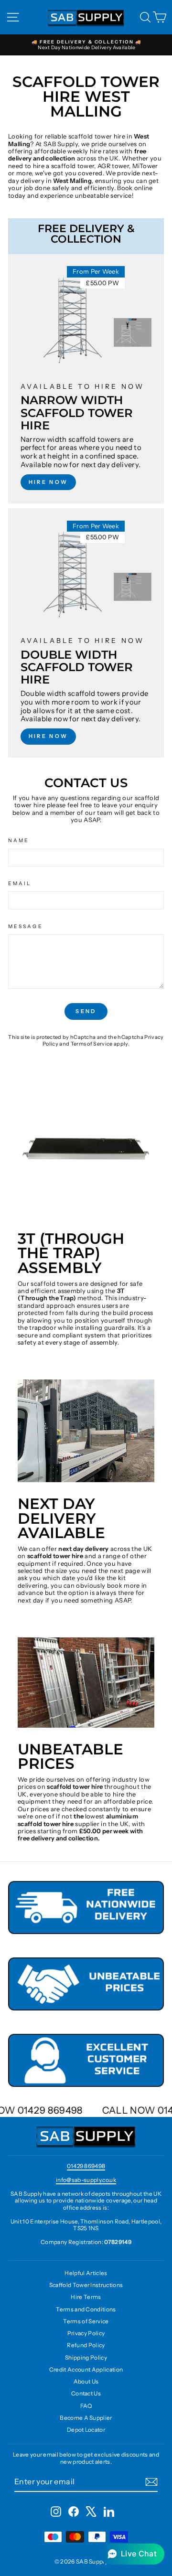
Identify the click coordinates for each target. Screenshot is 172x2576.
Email (20, 884)
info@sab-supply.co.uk (86, 2180)
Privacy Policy (86, 2333)
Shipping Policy (86, 2357)
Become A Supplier (86, 2418)
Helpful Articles (86, 2273)
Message (26, 927)
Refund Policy (86, 2345)
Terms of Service (92, 1044)
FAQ (86, 2406)
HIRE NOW (48, 482)
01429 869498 (86, 2166)
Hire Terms (86, 2297)
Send (86, 1011)
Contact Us (86, 2393)
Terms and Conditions (86, 2309)
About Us (86, 2381)
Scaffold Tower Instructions (86, 2285)
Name (19, 841)
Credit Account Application (86, 2369)
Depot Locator (86, 2430)
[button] (132, 2554)
